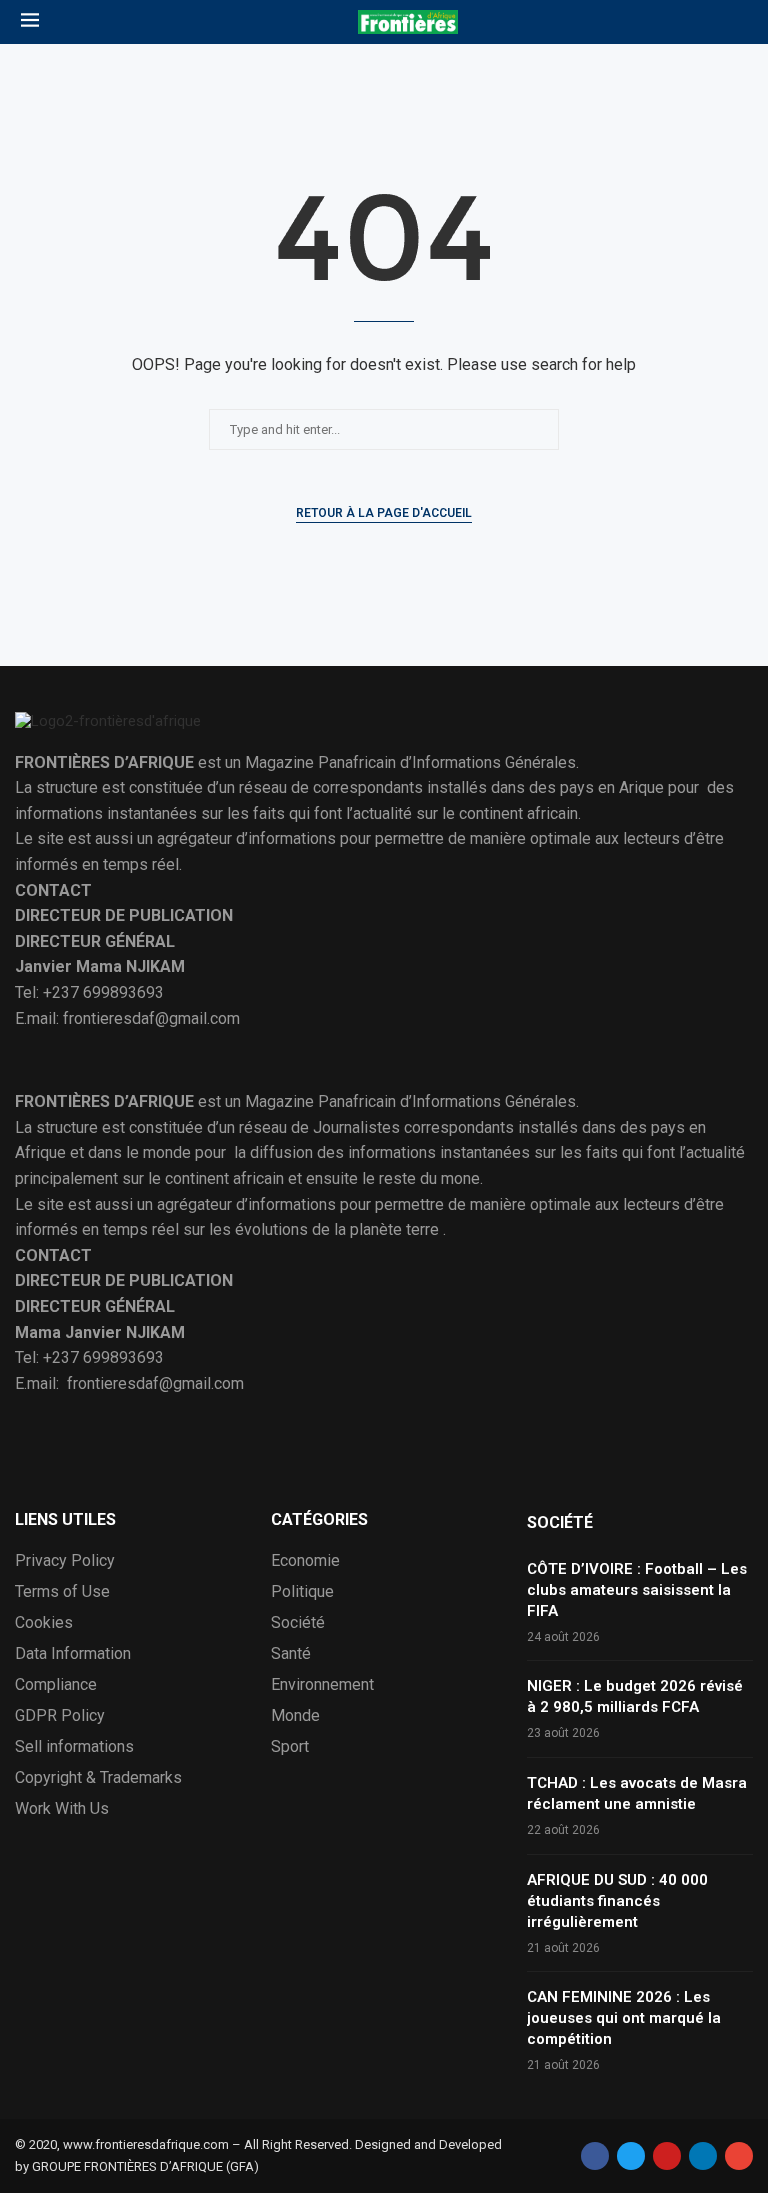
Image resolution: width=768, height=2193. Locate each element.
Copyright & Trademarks (98, 1778)
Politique (302, 1592)
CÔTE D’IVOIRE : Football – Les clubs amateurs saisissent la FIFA (637, 1590)
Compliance (56, 1685)
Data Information (73, 1654)
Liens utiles (65, 1520)
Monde (295, 1716)
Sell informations (74, 1747)
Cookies (44, 1623)
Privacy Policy (65, 1561)
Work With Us (62, 1809)
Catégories (319, 1520)
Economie (305, 1561)
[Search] (737, 22)
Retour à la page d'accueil (384, 513)
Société (298, 1623)
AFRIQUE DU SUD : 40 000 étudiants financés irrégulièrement (617, 1901)
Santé (291, 1654)
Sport (290, 1747)
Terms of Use (62, 1592)
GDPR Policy (60, 1716)
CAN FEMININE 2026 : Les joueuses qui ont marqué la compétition (624, 2018)
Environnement (322, 1685)
